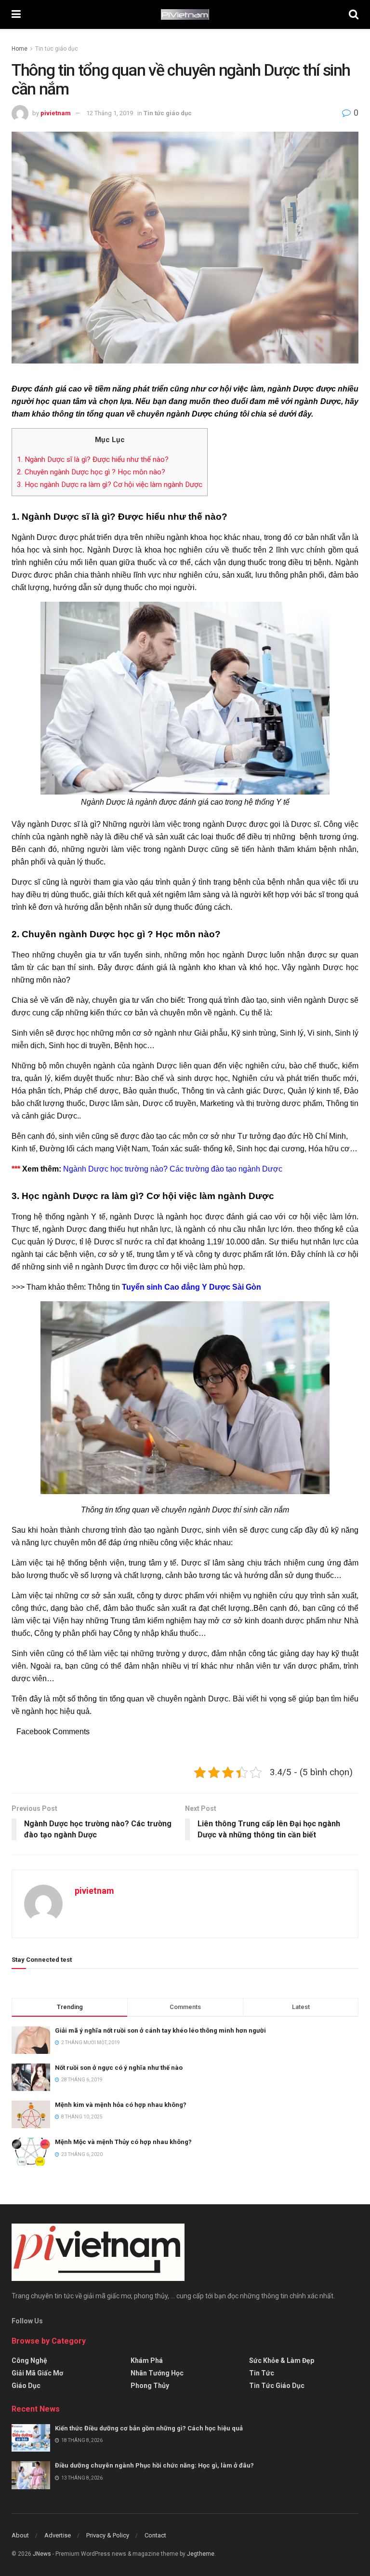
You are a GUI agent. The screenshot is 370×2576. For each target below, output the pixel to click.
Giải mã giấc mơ (37, 2373)
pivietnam (56, 113)
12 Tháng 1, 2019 (110, 113)
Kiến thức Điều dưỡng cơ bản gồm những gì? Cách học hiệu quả (149, 2428)
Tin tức (262, 2373)
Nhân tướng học (157, 2373)
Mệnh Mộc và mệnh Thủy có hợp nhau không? (123, 2142)
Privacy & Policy (108, 2535)
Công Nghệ (29, 2360)
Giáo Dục (26, 2386)
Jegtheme (201, 2554)
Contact (155, 2535)
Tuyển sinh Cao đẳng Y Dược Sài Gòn (192, 1287)
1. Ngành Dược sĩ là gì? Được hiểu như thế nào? (93, 459)
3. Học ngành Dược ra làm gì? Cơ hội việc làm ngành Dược (110, 485)
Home (20, 49)
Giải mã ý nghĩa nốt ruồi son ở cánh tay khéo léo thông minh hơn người (160, 2030)
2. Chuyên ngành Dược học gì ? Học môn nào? (91, 472)
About (20, 2535)
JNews (42, 2554)
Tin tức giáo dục (57, 49)
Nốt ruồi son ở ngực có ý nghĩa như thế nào (119, 2068)
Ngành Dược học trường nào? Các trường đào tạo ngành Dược (173, 1169)
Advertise (58, 2535)
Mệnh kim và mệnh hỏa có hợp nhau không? (121, 2105)
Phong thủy (150, 2386)
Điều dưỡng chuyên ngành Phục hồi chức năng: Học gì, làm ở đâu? (154, 2465)
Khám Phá (147, 2360)
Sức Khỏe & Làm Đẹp (282, 2360)
